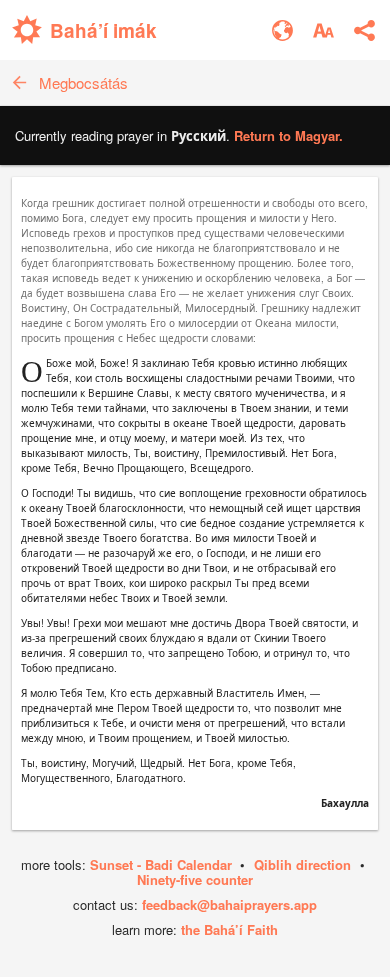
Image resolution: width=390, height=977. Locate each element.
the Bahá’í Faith (229, 929)
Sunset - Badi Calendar (161, 864)
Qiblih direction (302, 864)
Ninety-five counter (195, 879)
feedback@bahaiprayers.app (229, 904)
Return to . (288, 135)
